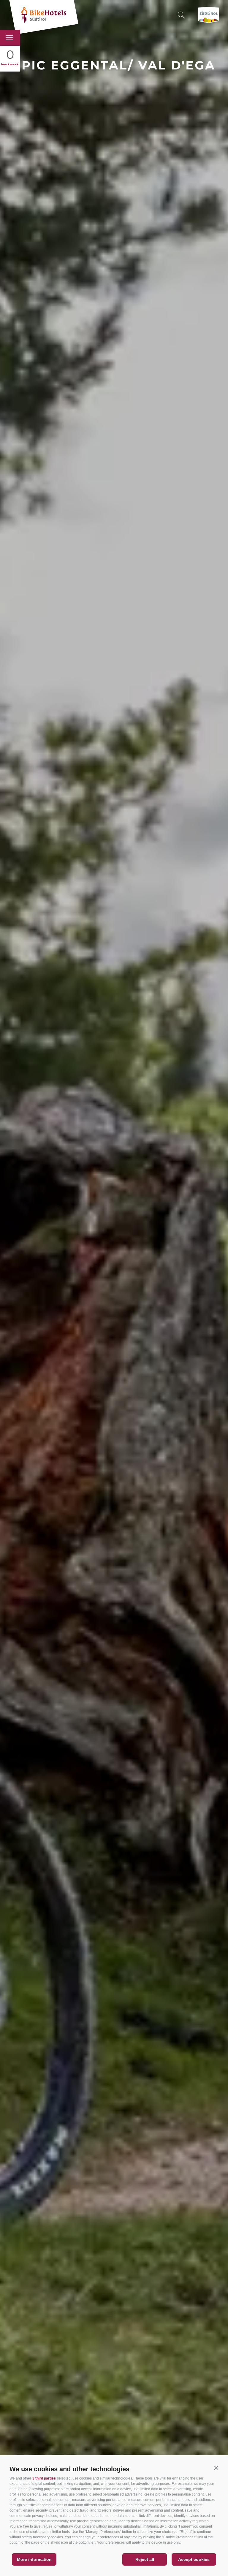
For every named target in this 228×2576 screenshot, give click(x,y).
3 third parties (44, 2478)
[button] (216, 2468)
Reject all (145, 2559)
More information (34, 2559)
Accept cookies (194, 2559)
